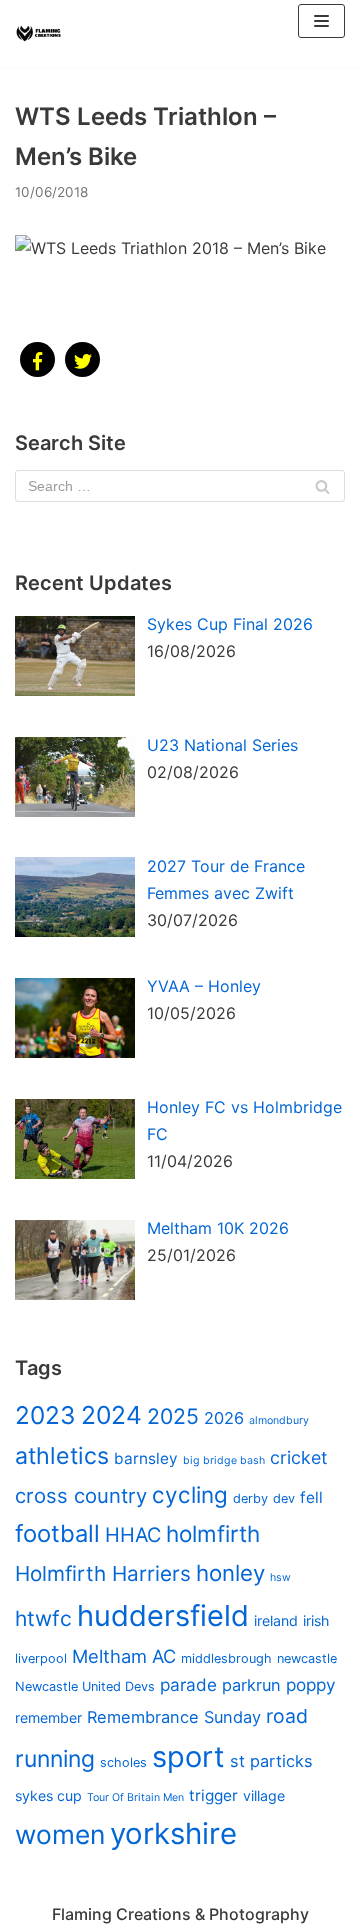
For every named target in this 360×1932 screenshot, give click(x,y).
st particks (271, 1761)
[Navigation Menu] (321, 21)
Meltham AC (124, 1656)
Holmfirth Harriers (103, 1573)
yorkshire (173, 1833)
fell (311, 1497)
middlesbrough (226, 1658)
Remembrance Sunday (174, 1717)
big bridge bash (224, 1460)
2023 (45, 1415)
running (55, 1759)
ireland (276, 1620)
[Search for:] (180, 486)
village (264, 1795)
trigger (213, 1795)
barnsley (146, 1458)
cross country (81, 1495)
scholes (123, 1762)
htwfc (43, 1618)
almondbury (279, 1420)
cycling (190, 1494)
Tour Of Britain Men (135, 1797)
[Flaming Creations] (40, 34)
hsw (280, 1577)
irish (316, 1620)
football (57, 1533)
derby (250, 1498)
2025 (173, 1416)
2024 (111, 1415)
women (60, 1834)
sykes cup (48, 1795)
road (287, 1716)
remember (48, 1717)
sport (188, 1756)
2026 (224, 1418)
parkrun (251, 1685)
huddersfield (163, 1615)
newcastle (307, 1658)
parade (188, 1684)
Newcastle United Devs (85, 1686)
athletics (62, 1456)
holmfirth (213, 1533)
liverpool (41, 1658)
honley (230, 1572)
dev (284, 1498)
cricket (298, 1457)
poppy (311, 1684)
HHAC (133, 1535)
